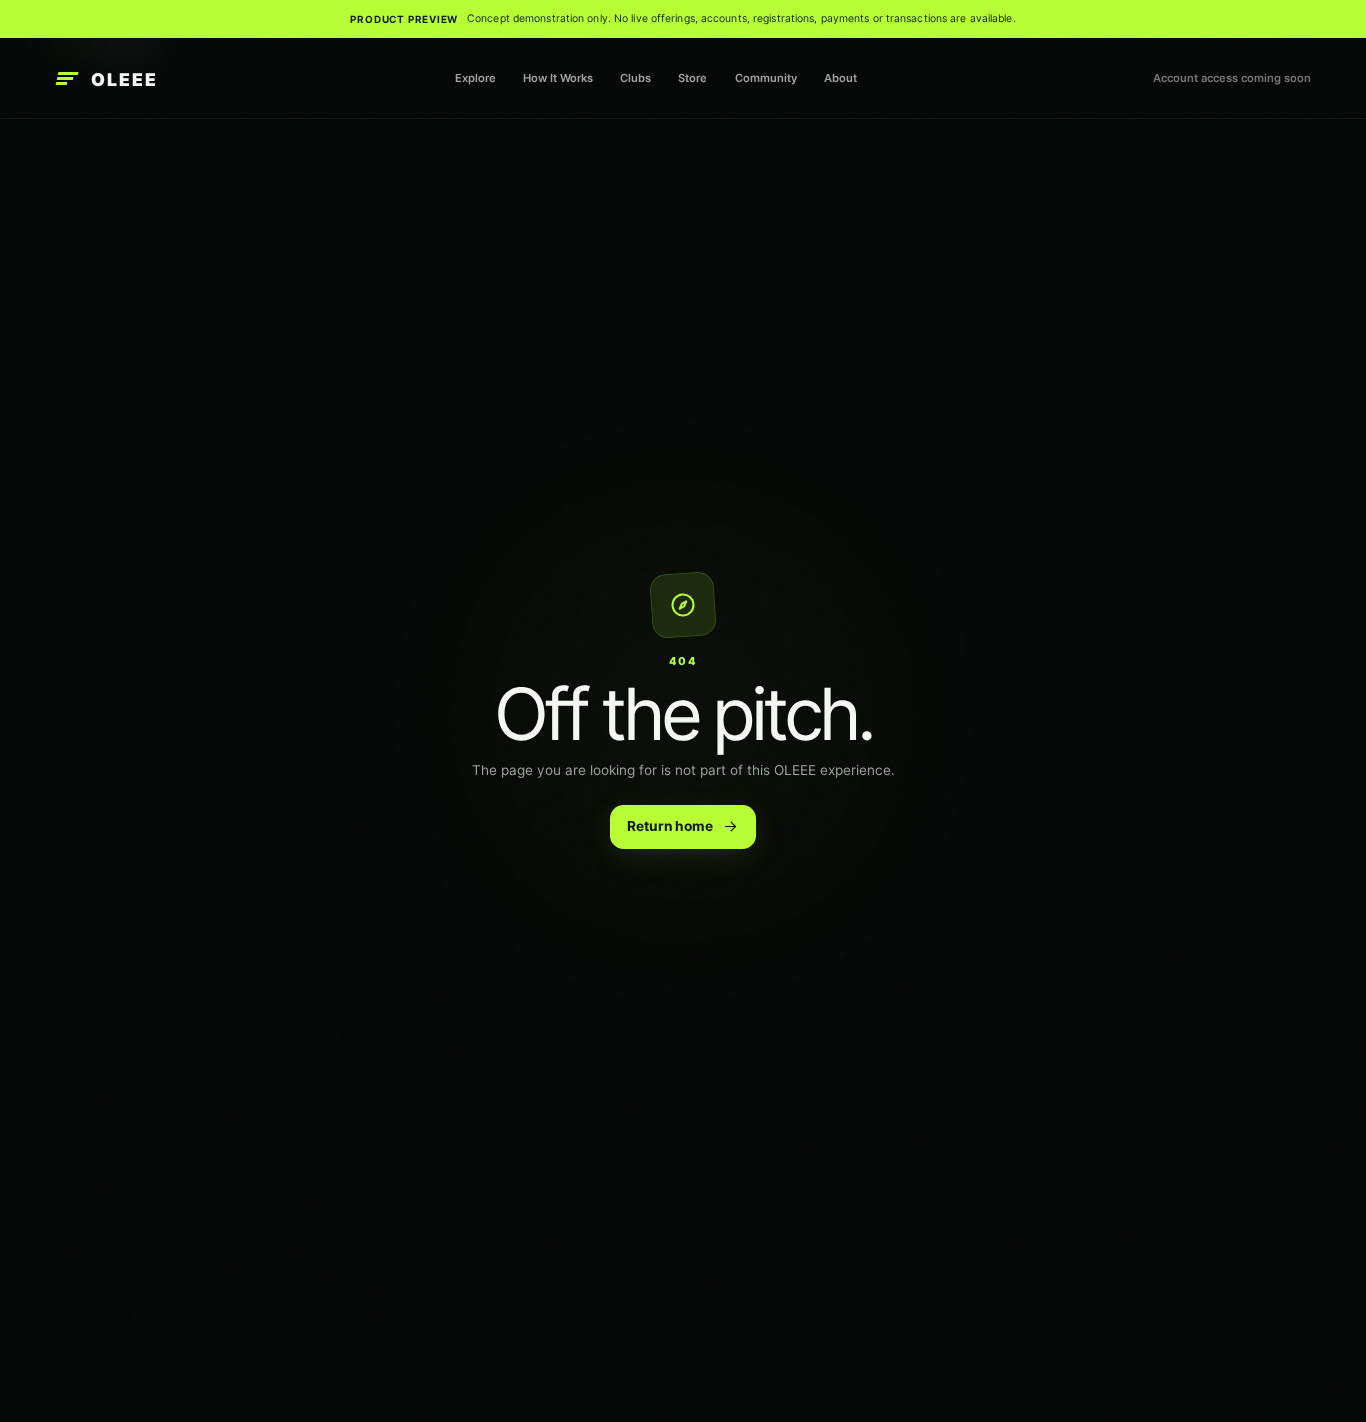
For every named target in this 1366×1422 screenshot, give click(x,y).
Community (766, 78)
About (840, 78)
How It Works (558, 78)
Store (692, 78)
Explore (475, 78)
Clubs (635, 78)
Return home (670, 826)
